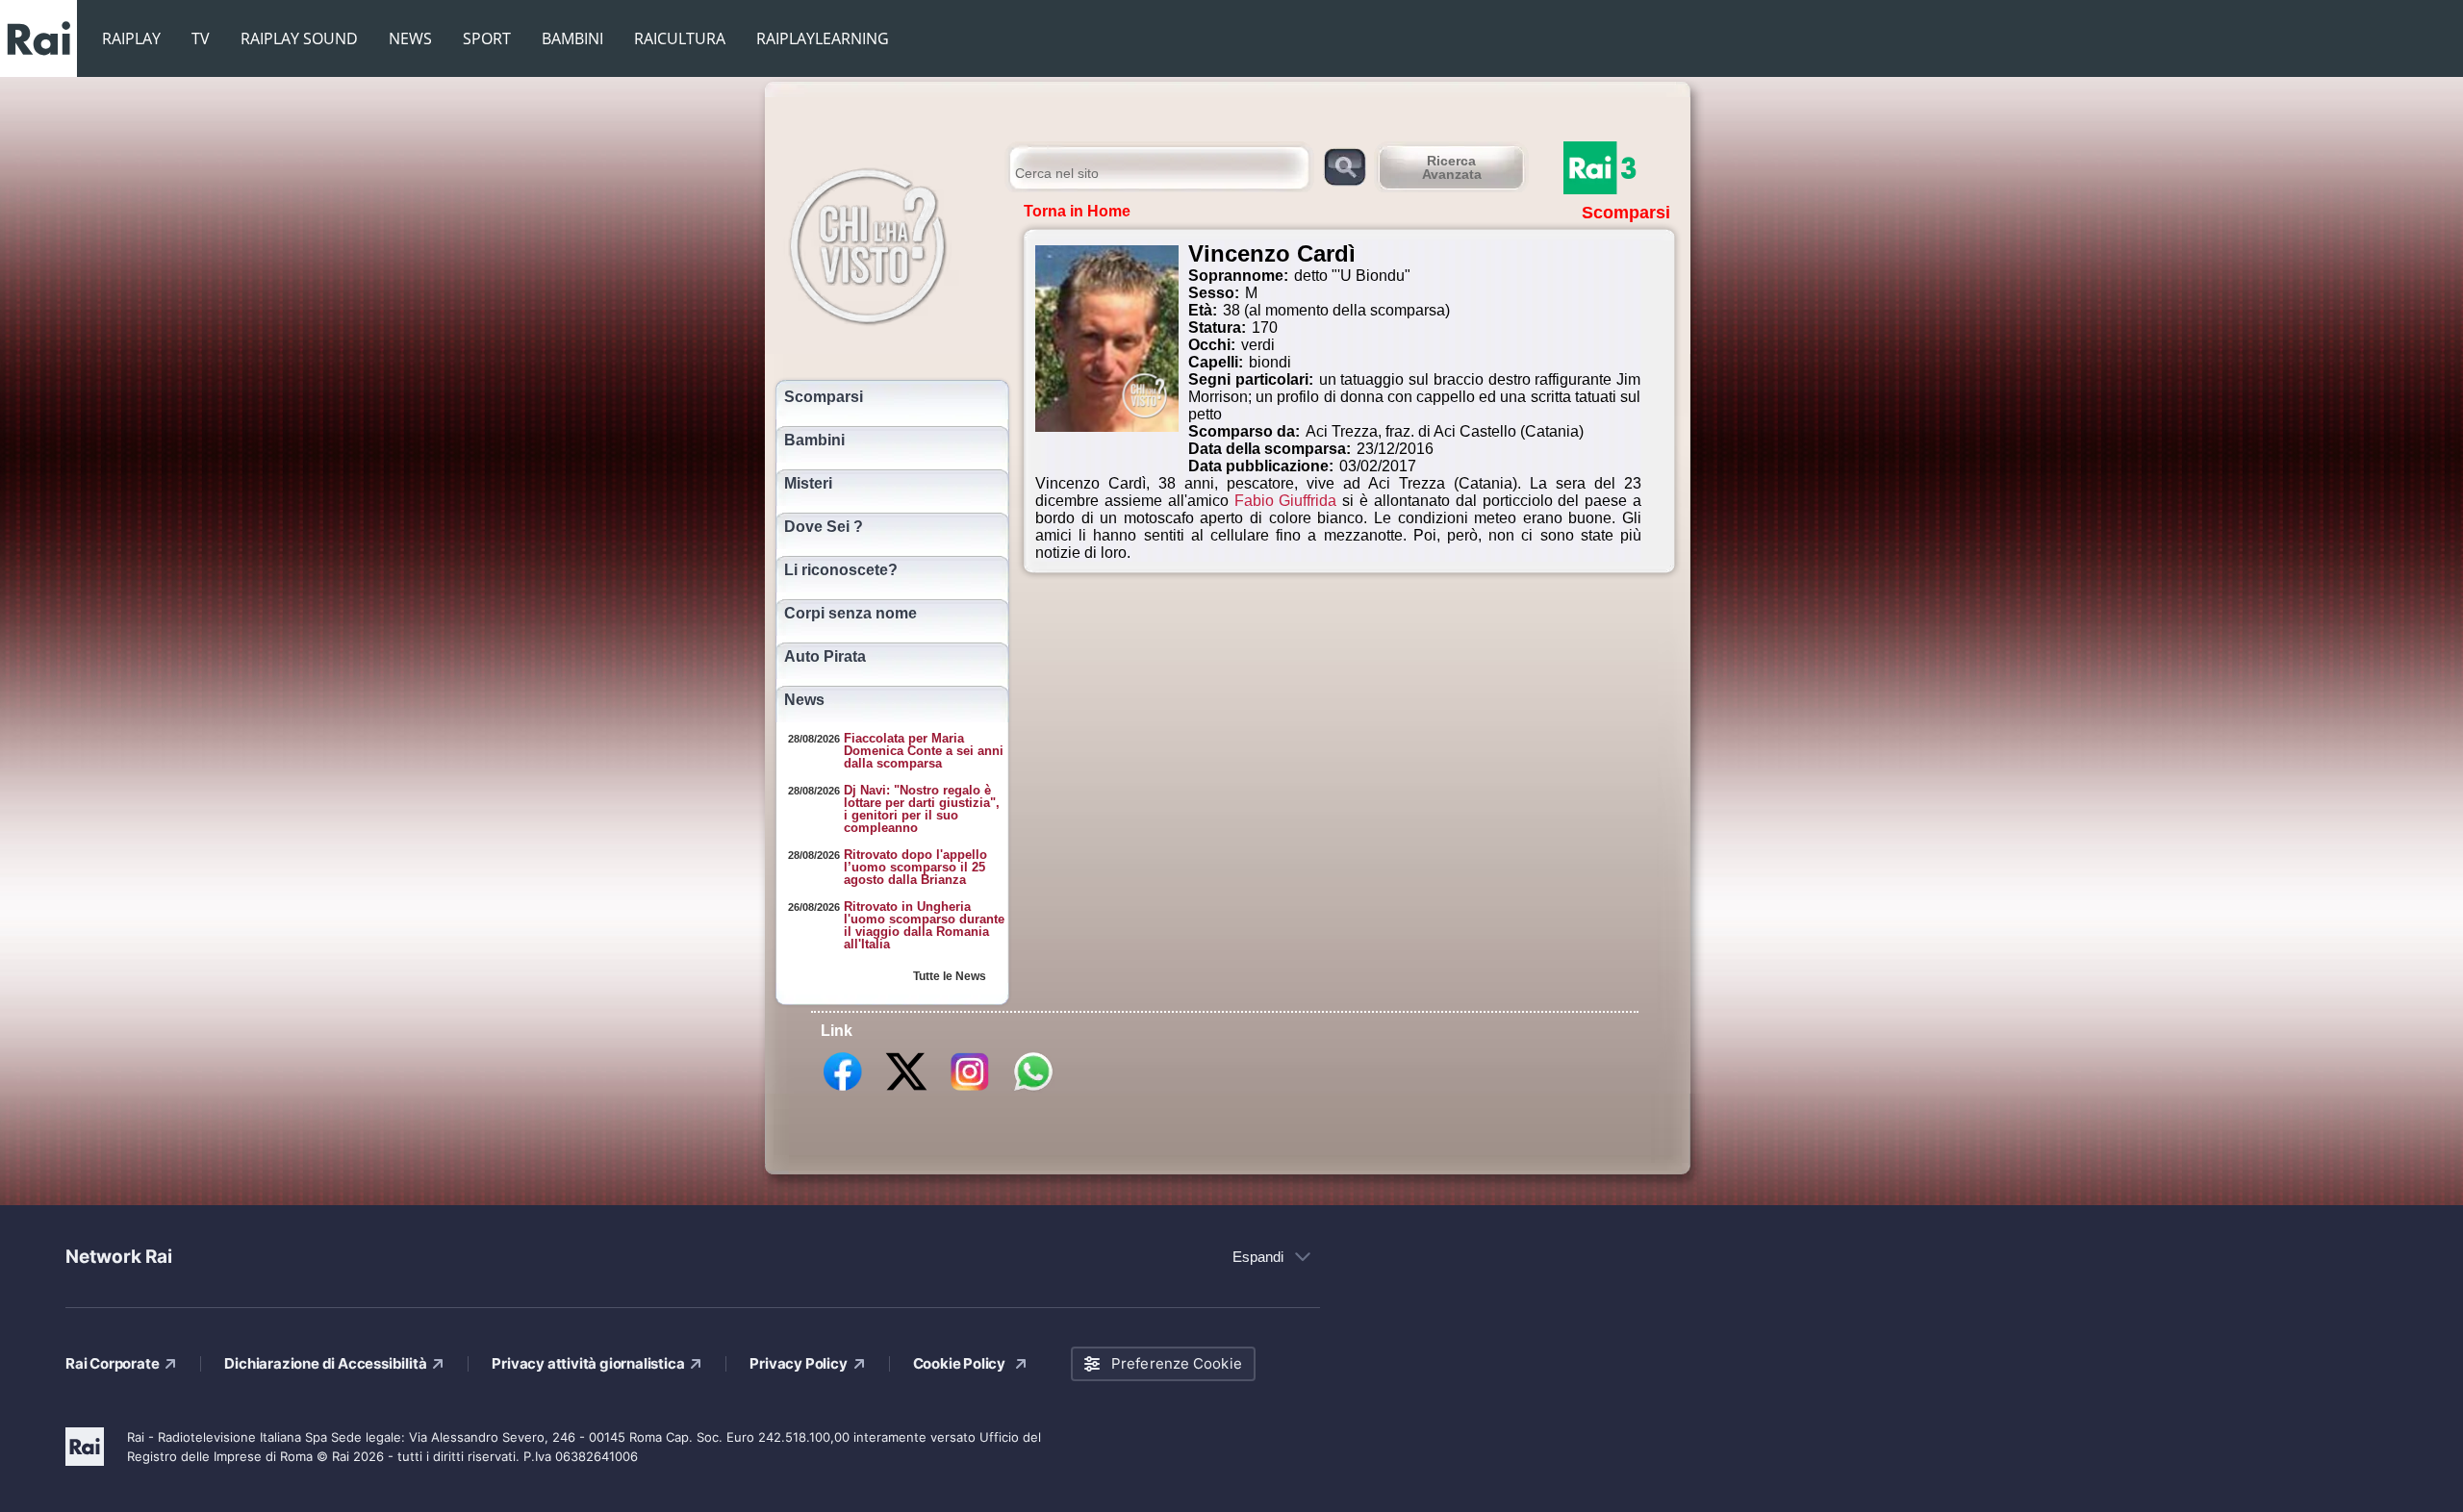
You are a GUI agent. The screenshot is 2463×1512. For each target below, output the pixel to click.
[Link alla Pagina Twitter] (906, 1090)
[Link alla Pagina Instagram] (970, 1090)
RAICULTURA (680, 38)
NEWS (410, 38)
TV (201, 38)
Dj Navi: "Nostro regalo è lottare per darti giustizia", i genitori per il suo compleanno (922, 809)
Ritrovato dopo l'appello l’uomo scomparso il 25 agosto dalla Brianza (915, 867)
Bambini (814, 441)
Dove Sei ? (824, 527)
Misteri (808, 484)
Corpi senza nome (851, 614)
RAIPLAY (131, 38)
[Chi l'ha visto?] (888, 243)
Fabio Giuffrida (1286, 501)
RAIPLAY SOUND (299, 38)
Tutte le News (950, 976)
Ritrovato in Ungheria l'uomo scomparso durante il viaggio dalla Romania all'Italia (924, 925)
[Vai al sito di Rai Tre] (1621, 168)
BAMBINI (572, 38)
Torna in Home (1077, 211)
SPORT (487, 38)
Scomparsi (824, 397)
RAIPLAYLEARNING (823, 38)
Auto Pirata (825, 657)
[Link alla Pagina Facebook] (843, 1090)
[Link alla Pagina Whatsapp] (1033, 1090)
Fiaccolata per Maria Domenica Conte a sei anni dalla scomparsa (924, 751)
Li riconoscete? (841, 570)
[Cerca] (1345, 166)
